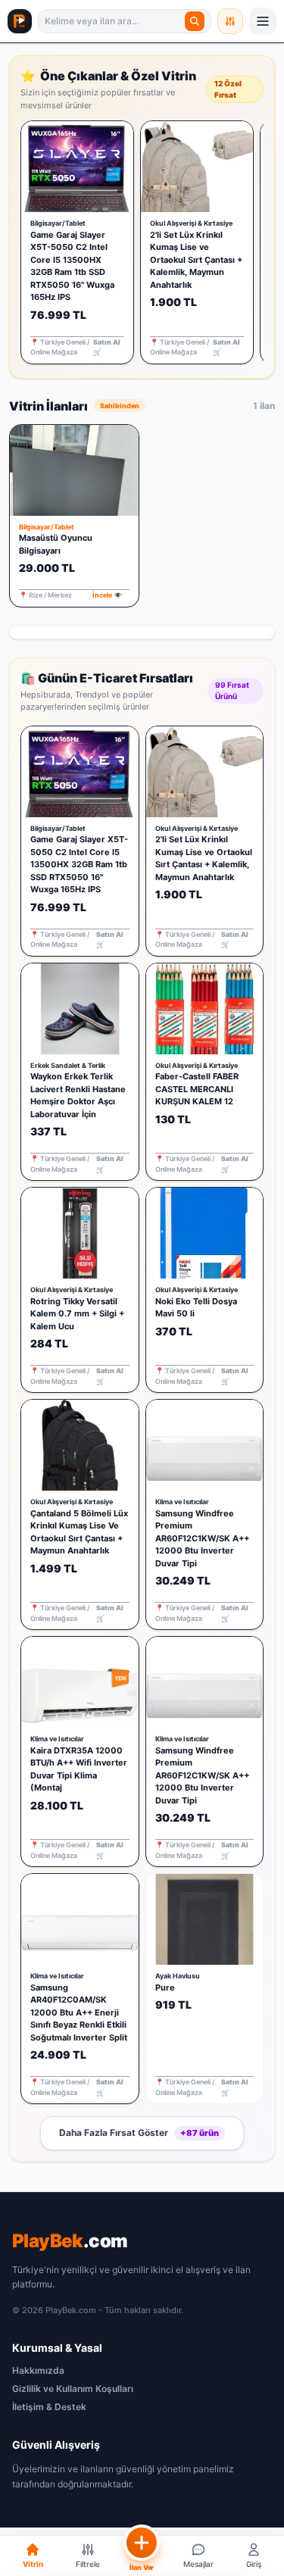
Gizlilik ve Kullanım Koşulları (73, 2389)
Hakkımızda (38, 2370)
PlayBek (70, 2241)
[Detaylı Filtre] (230, 21)
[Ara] (195, 21)
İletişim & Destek (49, 2407)
